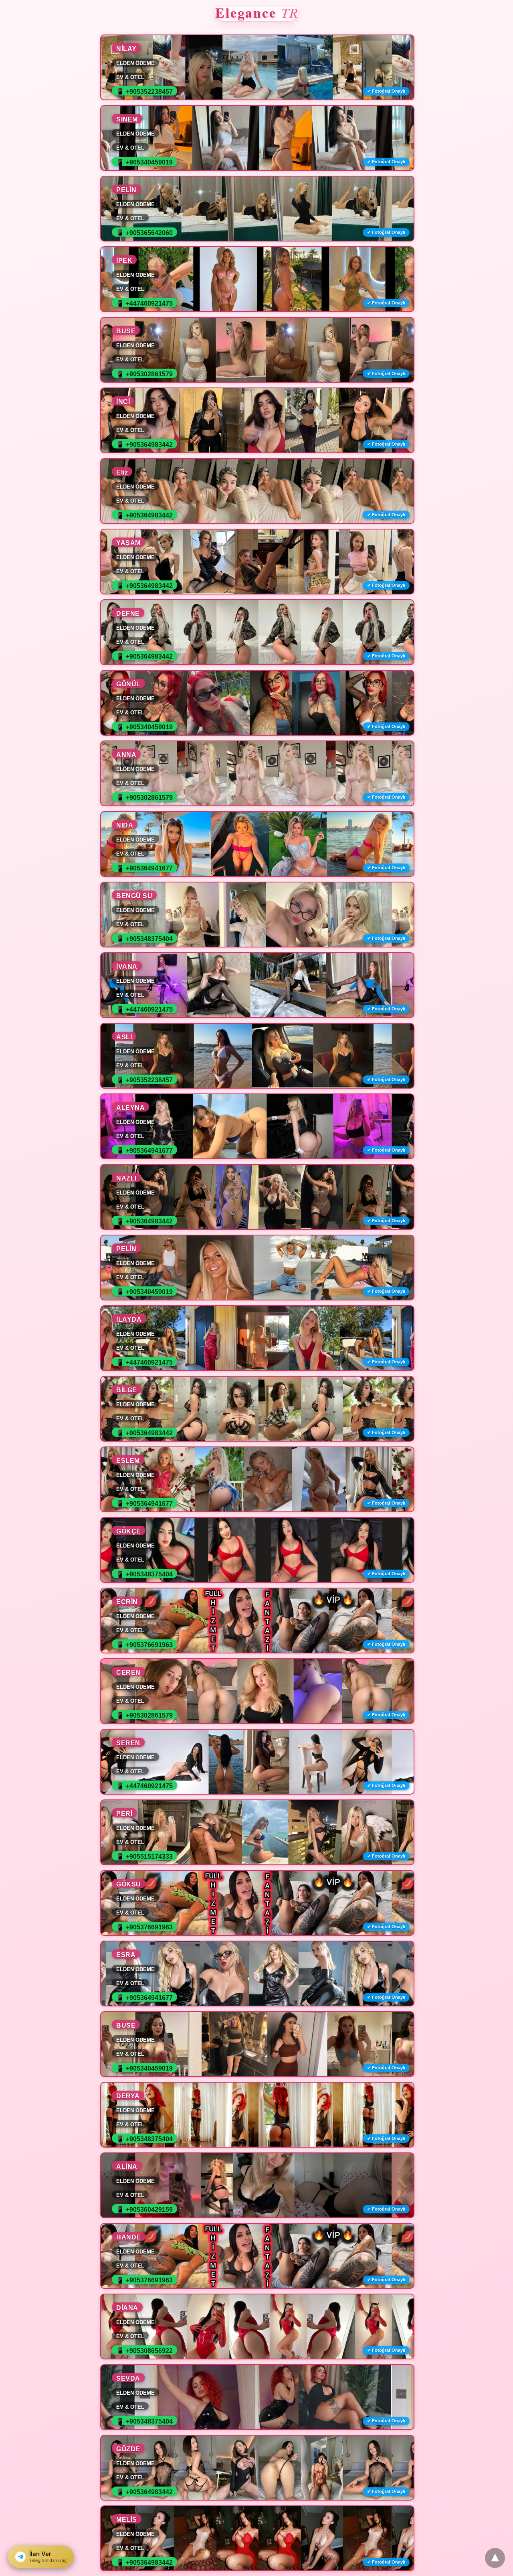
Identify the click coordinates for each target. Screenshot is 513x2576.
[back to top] (495, 2558)
